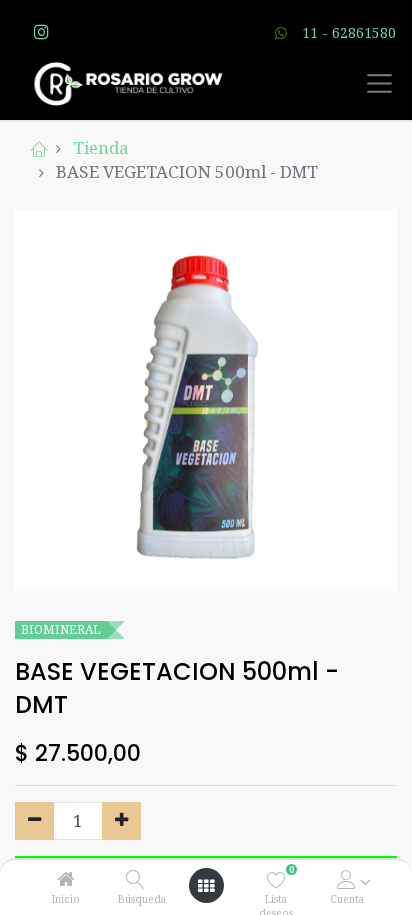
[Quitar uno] (34, 821)
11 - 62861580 (349, 32)
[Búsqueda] (135, 879)
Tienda (101, 147)
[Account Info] (346, 879)
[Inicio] (66, 879)
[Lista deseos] (276, 879)
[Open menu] (206, 886)
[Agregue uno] (121, 821)
